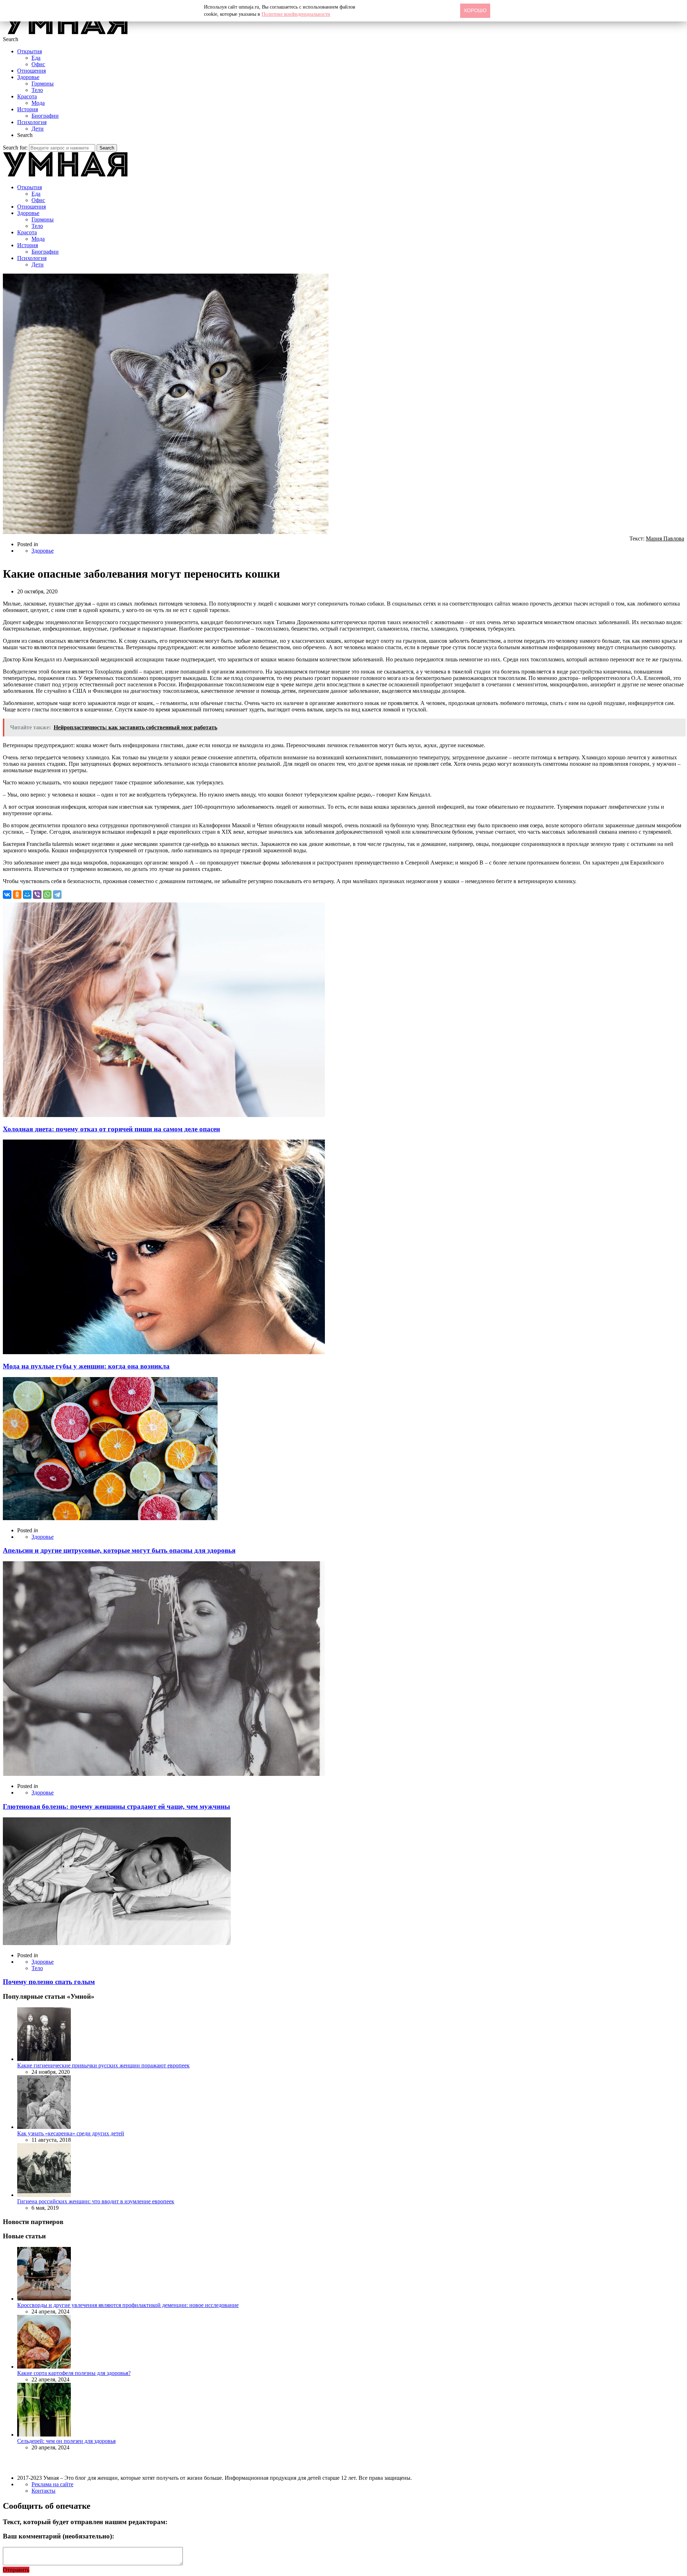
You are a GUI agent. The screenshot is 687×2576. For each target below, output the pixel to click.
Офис (38, 64)
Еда (36, 58)
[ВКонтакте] (7, 895)
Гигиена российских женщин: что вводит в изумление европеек (96, 2201)
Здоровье (28, 77)
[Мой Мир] (27, 895)
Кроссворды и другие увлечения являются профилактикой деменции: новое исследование (128, 2305)
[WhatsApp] (47, 895)
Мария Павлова (665, 538)
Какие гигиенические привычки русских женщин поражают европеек (103, 2065)
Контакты (43, 2491)
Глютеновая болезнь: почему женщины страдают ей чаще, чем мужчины (116, 1806)
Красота (27, 96)
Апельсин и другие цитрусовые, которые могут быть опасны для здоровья (119, 1550)
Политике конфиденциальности (296, 14)
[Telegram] (57, 895)
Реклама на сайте (52, 2484)
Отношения (31, 71)
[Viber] (37, 895)
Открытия (30, 51)
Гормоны (43, 84)
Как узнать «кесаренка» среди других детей (71, 2133)
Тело (37, 90)
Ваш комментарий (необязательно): (59, 2536)
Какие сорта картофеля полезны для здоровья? (74, 2373)
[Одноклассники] (17, 895)
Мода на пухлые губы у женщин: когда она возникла (86, 1366)
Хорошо (475, 10)
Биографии (45, 116)
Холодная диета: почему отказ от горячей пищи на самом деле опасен (111, 1129)
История (28, 109)
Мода (38, 103)
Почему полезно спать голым (49, 1982)
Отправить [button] (16, 2570)
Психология (32, 122)
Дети (38, 129)
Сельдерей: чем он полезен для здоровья (66, 2441)
